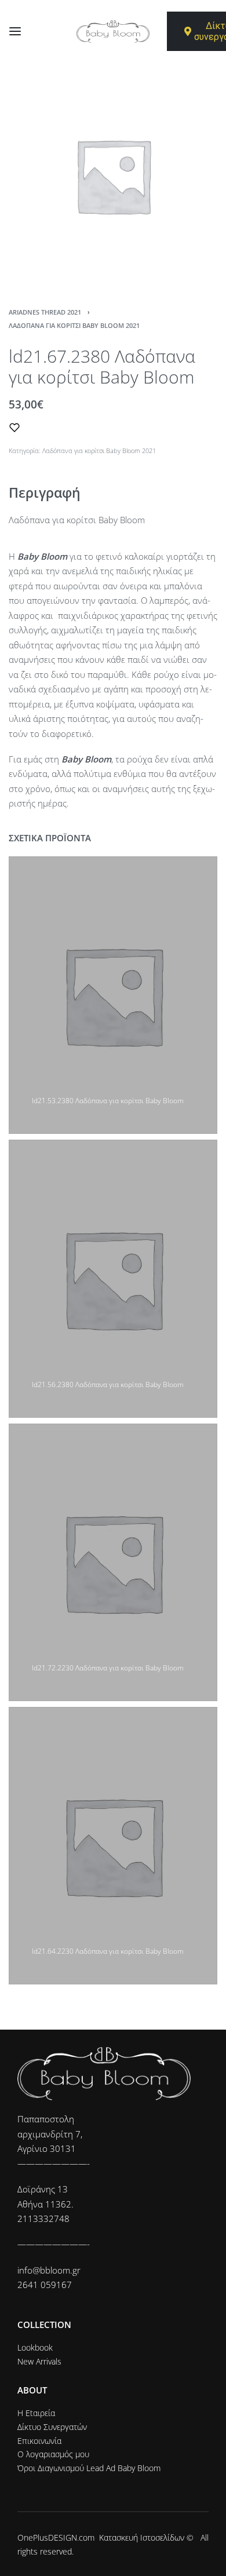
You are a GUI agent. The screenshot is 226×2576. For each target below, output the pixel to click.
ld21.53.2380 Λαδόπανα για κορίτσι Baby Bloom (108, 1101)
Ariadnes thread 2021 (45, 312)
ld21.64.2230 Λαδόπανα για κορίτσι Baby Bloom (108, 1951)
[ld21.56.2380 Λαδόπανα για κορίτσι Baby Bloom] (113, 1278)
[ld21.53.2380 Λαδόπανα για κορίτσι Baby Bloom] (113, 995)
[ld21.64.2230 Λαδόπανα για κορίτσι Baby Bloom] (113, 1846)
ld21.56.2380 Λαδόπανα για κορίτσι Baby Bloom (108, 1384)
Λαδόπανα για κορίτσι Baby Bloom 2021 (74, 325)
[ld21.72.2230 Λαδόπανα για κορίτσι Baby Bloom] (113, 1562)
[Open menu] (15, 31)
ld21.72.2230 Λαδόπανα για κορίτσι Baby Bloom (108, 1668)
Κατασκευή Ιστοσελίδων (142, 2537)
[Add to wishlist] (14, 428)
